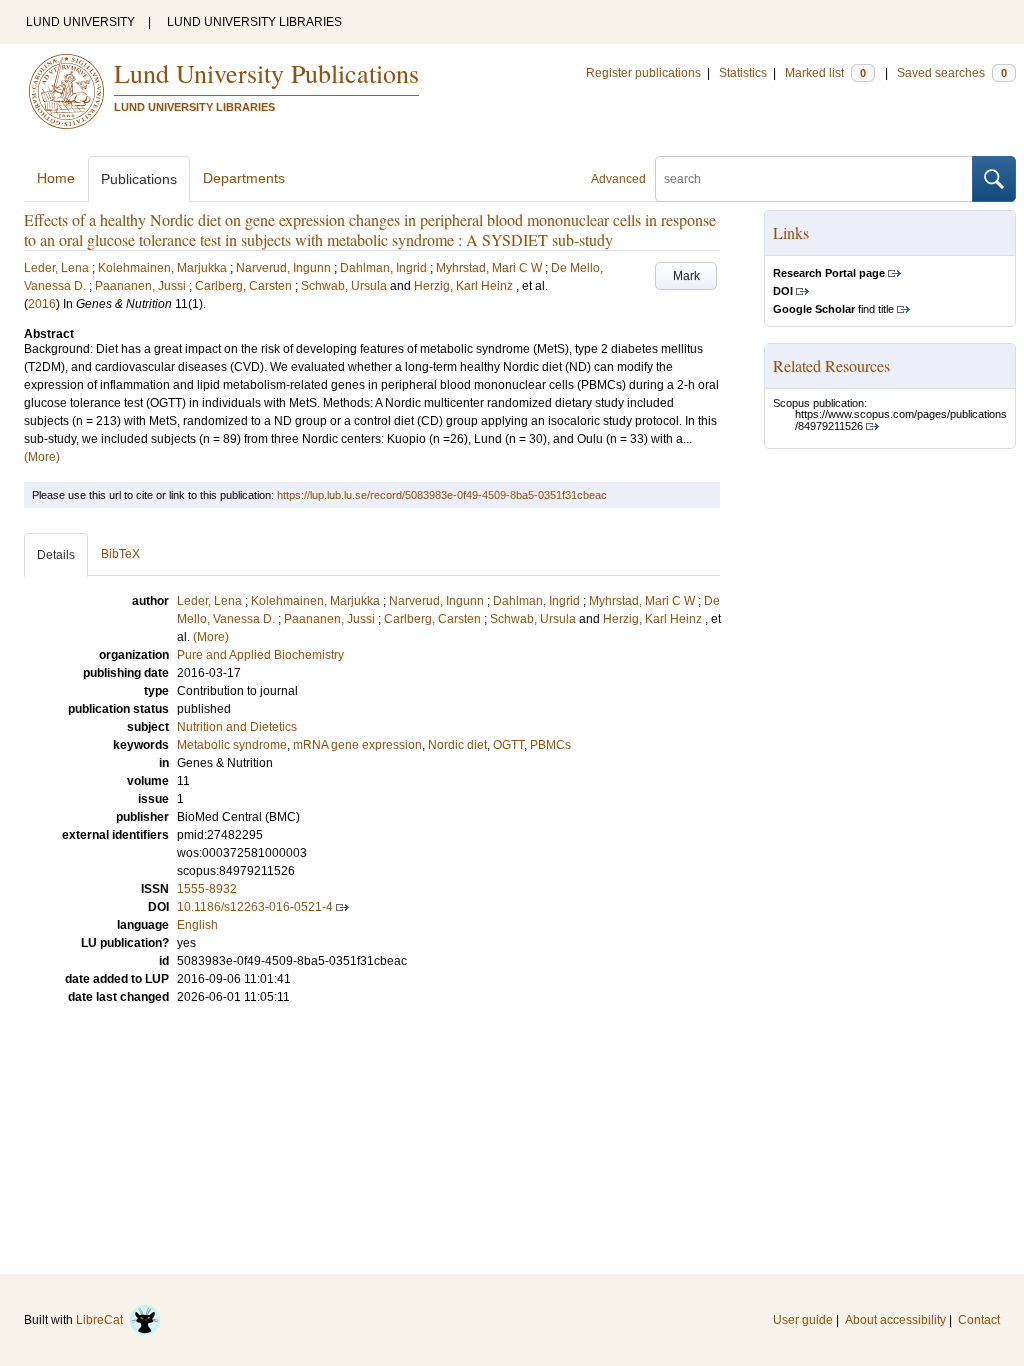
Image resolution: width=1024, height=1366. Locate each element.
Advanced (618, 179)
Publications (139, 179)
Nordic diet (457, 745)
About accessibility (895, 1320)
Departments (244, 178)
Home (56, 178)
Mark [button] (686, 276)
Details (56, 555)
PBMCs (550, 745)
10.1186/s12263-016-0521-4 (255, 907)
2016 (42, 304)
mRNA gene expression (357, 745)
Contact (979, 1320)
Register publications (643, 73)
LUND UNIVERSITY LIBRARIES (254, 22)
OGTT (508, 745)
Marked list (825, 73)
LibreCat (102, 1320)
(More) (42, 457)
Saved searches (952, 73)
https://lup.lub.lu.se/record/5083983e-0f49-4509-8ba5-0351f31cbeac (442, 495)
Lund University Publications (266, 73)
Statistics (743, 73)
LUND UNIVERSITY (80, 22)
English (197, 925)
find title (833, 309)
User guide (803, 1320)
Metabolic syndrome (232, 745)
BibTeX (120, 554)
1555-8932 (207, 889)
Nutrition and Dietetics (237, 727)
